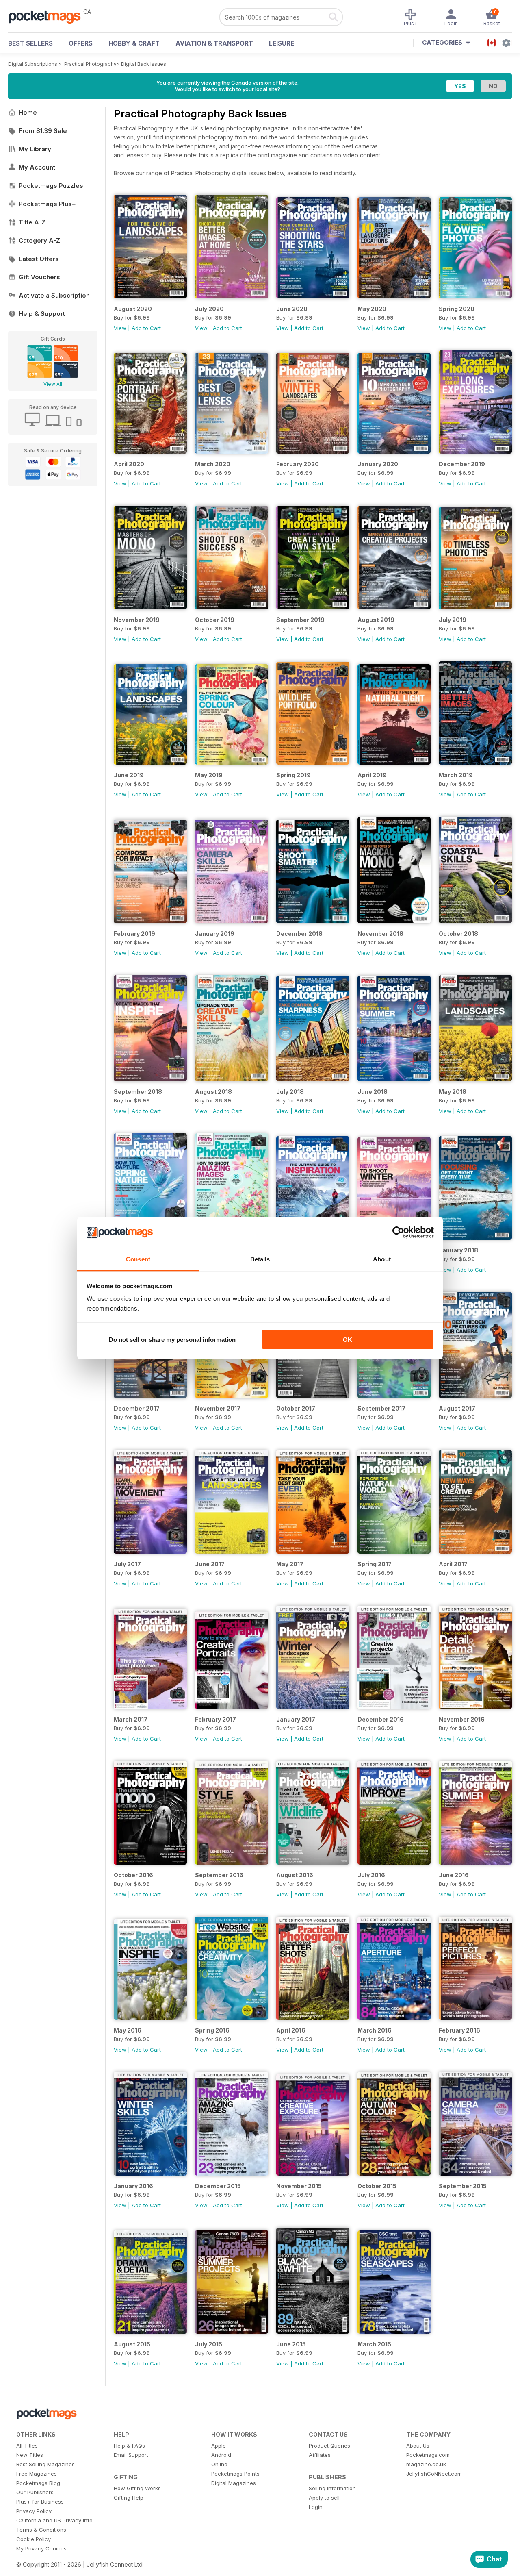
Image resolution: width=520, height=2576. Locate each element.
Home (28, 112)
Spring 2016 (212, 2030)
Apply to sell (324, 2498)
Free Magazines (37, 2474)
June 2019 (129, 775)
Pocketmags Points (235, 2474)
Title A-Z (32, 222)
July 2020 (209, 309)
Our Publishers (35, 2492)
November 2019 (137, 620)
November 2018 (380, 934)
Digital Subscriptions (33, 64)
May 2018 (453, 1092)
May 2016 (128, 2030)
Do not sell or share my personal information (172, 1339)
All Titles (27, 2446)
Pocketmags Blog (38, 2483)
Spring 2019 (294, 775)
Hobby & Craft (134, 43)
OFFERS (81, 43)
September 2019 (300, 620)
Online (219, 2464)
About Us (418, 2446)
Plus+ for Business (40, 2502)
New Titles (30, 2455)
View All (53, 384)
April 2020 (129, 464)
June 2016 (454, 1875)
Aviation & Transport (214, 43)
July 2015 (209, 2344)
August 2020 (133, 309)
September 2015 (463, 2186)
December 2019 (462, 464)
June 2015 (291, 2344)
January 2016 (133, 2186)
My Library (35, 149)
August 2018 (213, 1092)
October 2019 (215, 620)
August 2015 (132, 2344)
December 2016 (381, 1719)
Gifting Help (129, 2498)
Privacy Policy (34, 2511)
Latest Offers (39, 259)
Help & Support (42, 314)
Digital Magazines (234, 2483)
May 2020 (372, 309)
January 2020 (378, 464)
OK (348, 1339)
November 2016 (462, 1719)
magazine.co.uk (426, 2464)
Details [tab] (260, 1259)
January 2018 (458, 1250)
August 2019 (376, 620)
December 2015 (218, 2186)
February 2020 (298, 464)
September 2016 (219, 1875)
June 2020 (292, 309)
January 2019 (215, 934)
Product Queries (329, 2446)
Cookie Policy (34, 2539)
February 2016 (459, 2030)
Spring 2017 (375, 1564)
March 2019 (456, 775)
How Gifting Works (137, 2488)
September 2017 (381, 1408)
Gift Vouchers (39, 277)
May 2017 (290, 1564)
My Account (37, 167)
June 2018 (373, 1092)
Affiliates (320, 2455)
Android (221, 2455)
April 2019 (372, 775)
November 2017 (218, 1408)
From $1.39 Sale (43, 131)
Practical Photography (90, 64)
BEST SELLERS (30, 43)
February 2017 (216, 1719)
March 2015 (374, 2344)
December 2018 (299, 934)
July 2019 (453, 620)
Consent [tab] (138, 1259)
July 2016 (371, 1875)
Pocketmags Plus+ (47, 204)
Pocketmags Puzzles (51, 186)
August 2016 (295, 1875)
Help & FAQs (129, 2446)
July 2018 (290, 1092)
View (120, 328)
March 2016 (375, 2030)
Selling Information (332, 2488)
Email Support (131, 2455)
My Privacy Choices (41, 2548)
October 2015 (377, 2186)
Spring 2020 (457, 309)
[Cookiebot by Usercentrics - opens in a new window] (398, 1233)
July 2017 (127, 1564)
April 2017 (453, 1564)
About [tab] (382, 1259)
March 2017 (131, 1719)
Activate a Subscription (54, 295)
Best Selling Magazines (45, 2464)
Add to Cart (146, 328)
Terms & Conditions (41, 2530)
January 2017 (296, 1719)
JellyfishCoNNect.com (434, 2474)
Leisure (282, 43)
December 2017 (137, 1408)
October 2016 (133, 1875)
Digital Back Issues (144, 64)
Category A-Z (39, 240)
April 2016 (291, 2030)
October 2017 (296, 1408)
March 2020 (213, 464)
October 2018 (458, 934)
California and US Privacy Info (54, 2520)
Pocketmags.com (428, 2455)
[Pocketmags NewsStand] (49, 16)
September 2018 (138, 1092)
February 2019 (134, 934)
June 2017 (210, 1564)
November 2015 (299, 2186)
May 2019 (209, 775)
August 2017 (457, 1408)
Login (316, 2507)
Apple (219, 2446)
